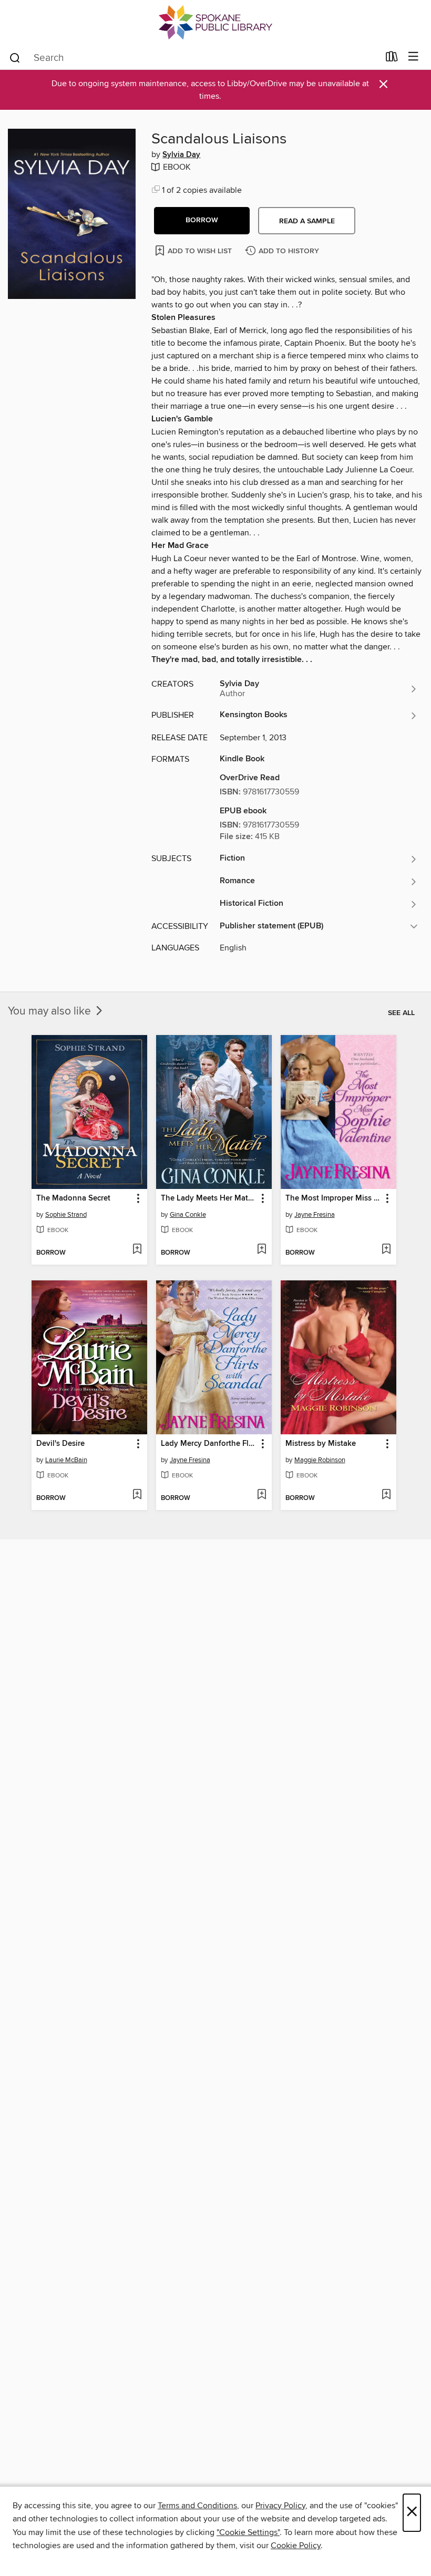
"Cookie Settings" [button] (248, 2532)
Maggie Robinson (320, 1460)
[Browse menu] (413, 57)
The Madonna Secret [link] (73, 1198)
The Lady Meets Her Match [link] (209, 1198)
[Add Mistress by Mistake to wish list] (386, 1495)
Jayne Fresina (315, 1215)
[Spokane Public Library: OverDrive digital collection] (215, 22)
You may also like (51, 1011)
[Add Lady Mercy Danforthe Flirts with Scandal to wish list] (261, 1495)
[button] (202, 221)
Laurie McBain (66, 1460)
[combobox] (194, 58)
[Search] (15, 57)
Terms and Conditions (197, 2506)
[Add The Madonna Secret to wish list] (137, 1250)
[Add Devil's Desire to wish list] (137, 1495)
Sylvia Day (181, 155)
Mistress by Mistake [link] (321, 1444)
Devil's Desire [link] (60, 1444)
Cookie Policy (296, 2546)
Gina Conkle (188, 1215)
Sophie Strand (66, 1215)
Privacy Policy (280, 2506)
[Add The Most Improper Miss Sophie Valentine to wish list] (386, 1250)
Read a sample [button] (307, 221)
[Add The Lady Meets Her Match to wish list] (261, 1250)
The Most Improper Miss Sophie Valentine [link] (333, 1198)
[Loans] (392, 59)
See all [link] (401, 1013)
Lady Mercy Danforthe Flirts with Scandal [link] (209, 1444)
